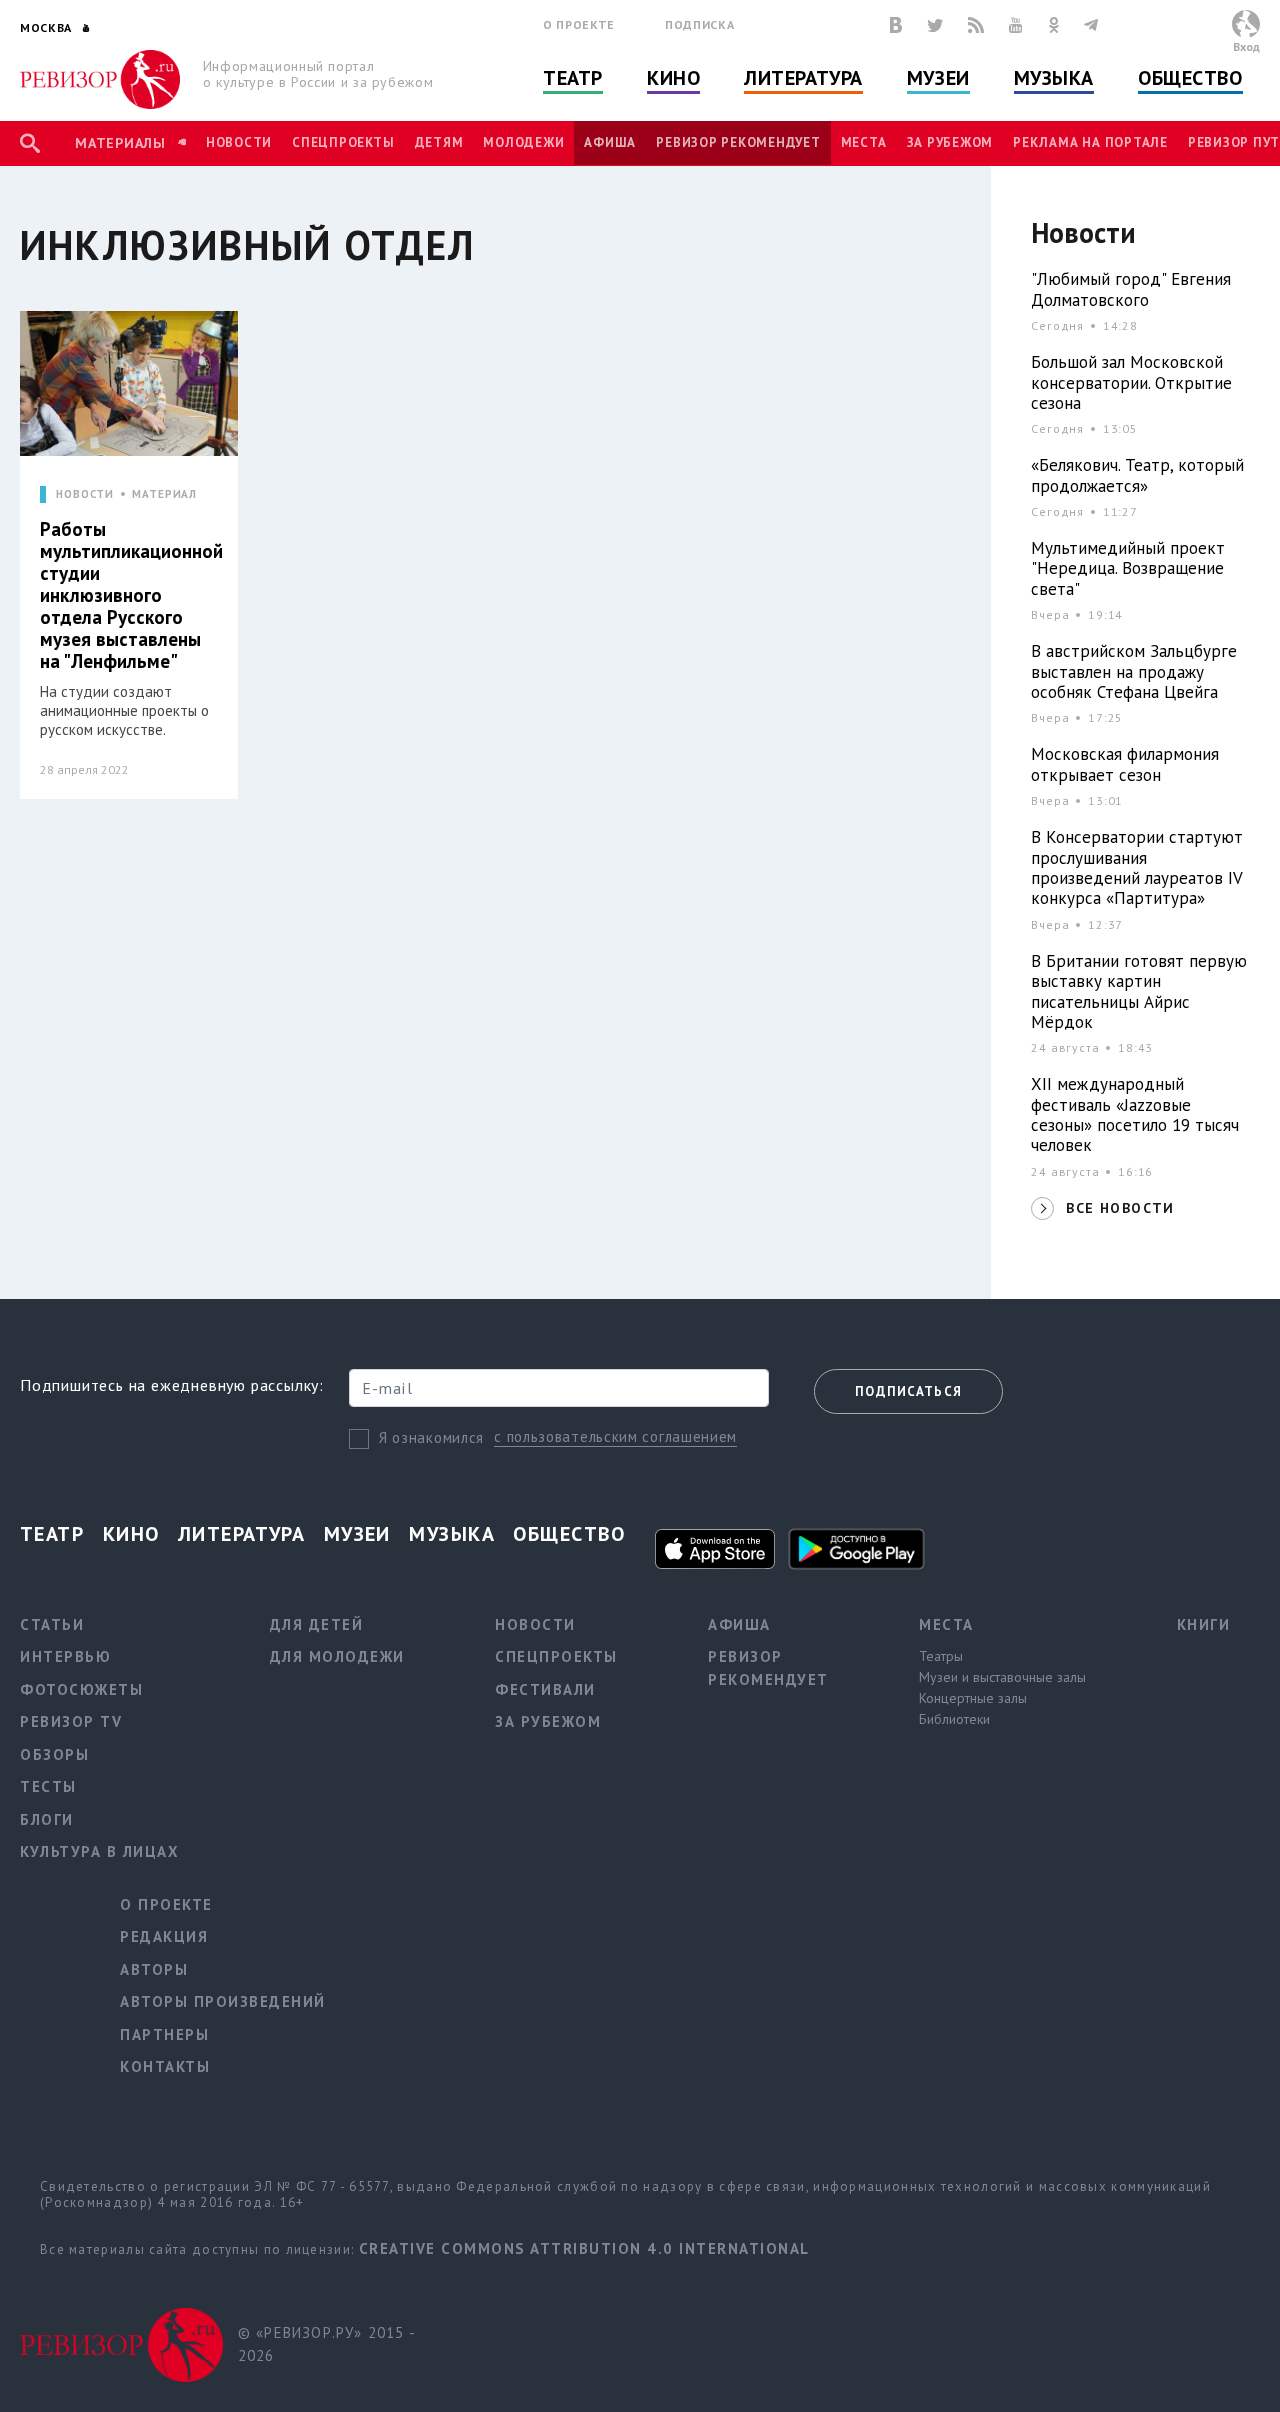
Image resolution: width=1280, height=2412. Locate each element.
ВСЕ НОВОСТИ (1120, 1208)
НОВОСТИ (85, 494)
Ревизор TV (71, 1721)
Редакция (164, 1936)
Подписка (699, 24)
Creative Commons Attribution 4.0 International (584, 2248)
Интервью (65, 1656)
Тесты (48, 1786)
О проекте (579, 24)
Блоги (47, 1819)
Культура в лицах (99, 1851)
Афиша (610, 142)
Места (864, 142)
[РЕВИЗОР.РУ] (100, 79)
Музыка (1054, 78)
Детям (439, 142)
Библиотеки (954, 1719)
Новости (239, 142)
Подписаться (908, 1391)
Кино (673, 78)
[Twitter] (935, 25)
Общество (1190, 78)
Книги (1204, 1624)
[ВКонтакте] (896, 25)
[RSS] (976, 25)
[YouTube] (1016, 25)
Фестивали (545, 1689)
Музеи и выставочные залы (1002, 1677)
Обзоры (54, 1754)
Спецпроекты (343, 142)
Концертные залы (973, 1698)
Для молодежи (337, 1656)
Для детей (317, 1624)
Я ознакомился (431, 1437)
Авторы (154, 1969)
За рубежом (950, 142)
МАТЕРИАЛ (164, 494)
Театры (941, 1656)
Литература (803, 78)
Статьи (52, 1624)
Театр (573, 78)
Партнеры (164, 2034)
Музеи (938, 78)
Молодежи (523, 142)
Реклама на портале (1090, 142)
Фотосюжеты (81, 1689)
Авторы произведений (223, 2001)
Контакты (165, 2066)
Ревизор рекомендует (738, 142)
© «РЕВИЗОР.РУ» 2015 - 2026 (326, 2344)
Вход (1246, 46)
